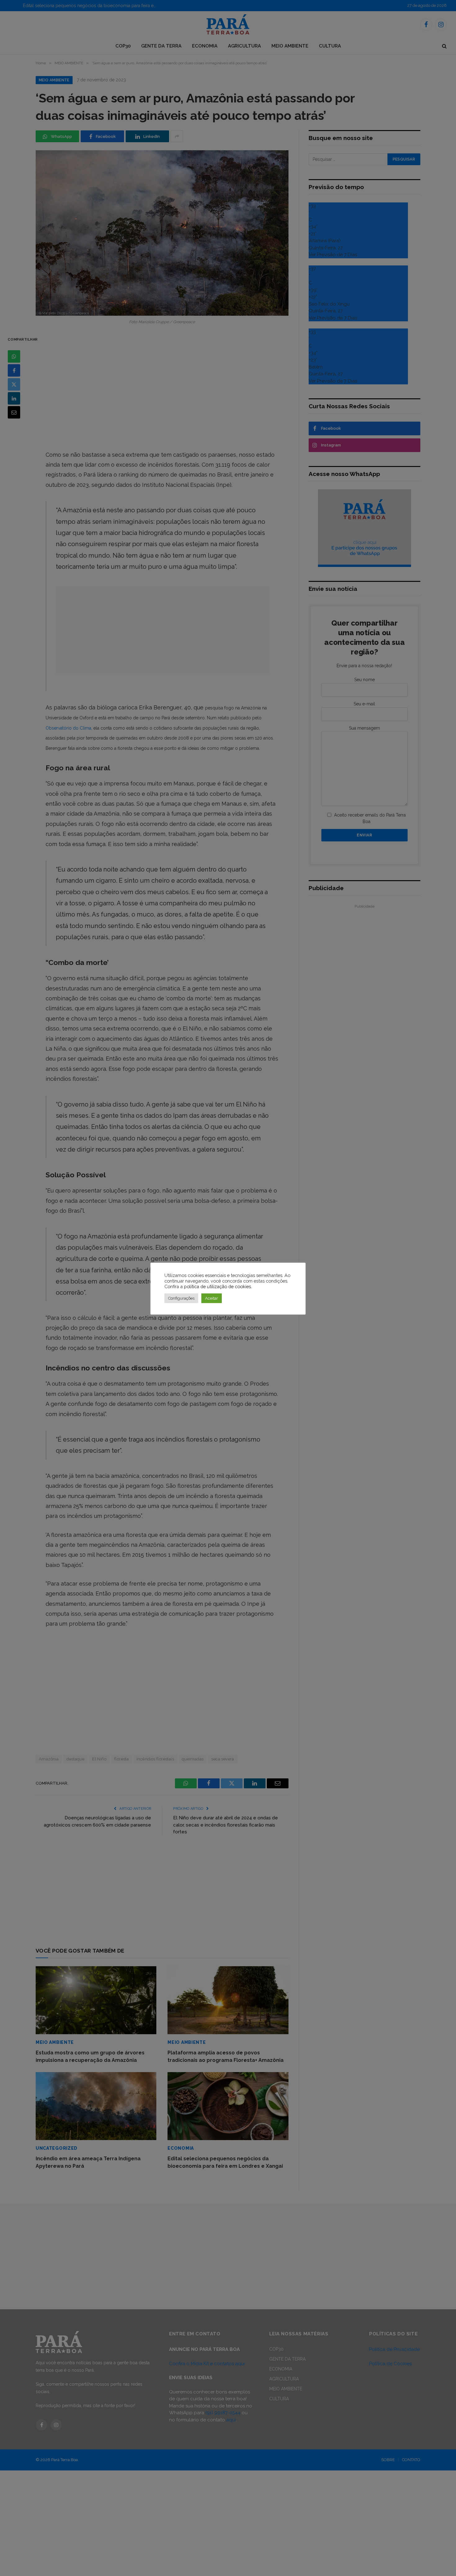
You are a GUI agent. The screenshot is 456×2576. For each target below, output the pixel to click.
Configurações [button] (181, 1298)
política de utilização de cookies (217, 1286)
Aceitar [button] (212, 1298)
